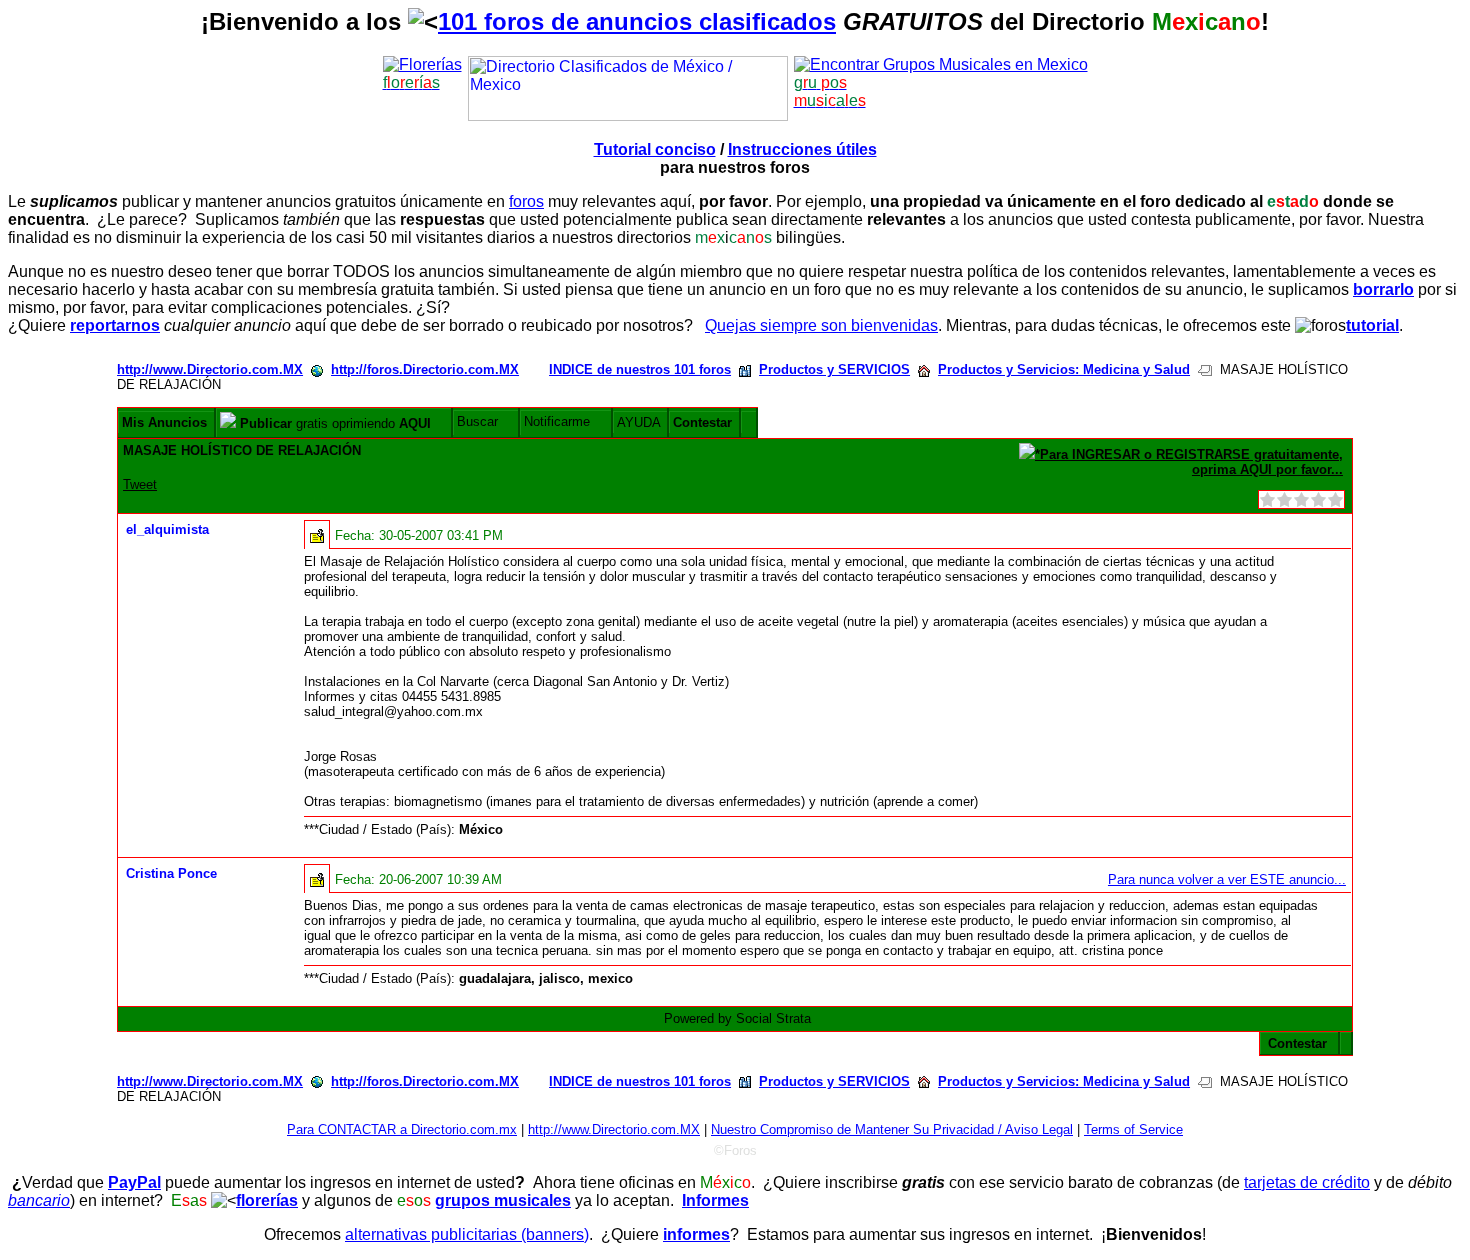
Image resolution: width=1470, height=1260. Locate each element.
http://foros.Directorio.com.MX (425, 369)
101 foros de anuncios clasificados (637, 21)
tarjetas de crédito (1307, 1182)
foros (526, 201)
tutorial (1372, 325)
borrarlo (1383, 289)
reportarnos (115, 325)
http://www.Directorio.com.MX (210, 369)
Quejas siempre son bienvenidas (821, 325)
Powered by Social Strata (737, 1018)
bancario (39, 1200)
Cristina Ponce (171, 873)
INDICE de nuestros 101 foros (640, 369)
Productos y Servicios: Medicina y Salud (1064, 369)
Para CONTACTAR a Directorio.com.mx (402, 1129)
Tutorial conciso (655, 149)
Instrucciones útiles (802, 149)
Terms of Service (1133, 1129)
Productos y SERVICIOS (834, 369)
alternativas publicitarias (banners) (467, 1234)
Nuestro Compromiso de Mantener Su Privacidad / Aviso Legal (892, 1129)
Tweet (140, 484)
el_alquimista (167, 529)
